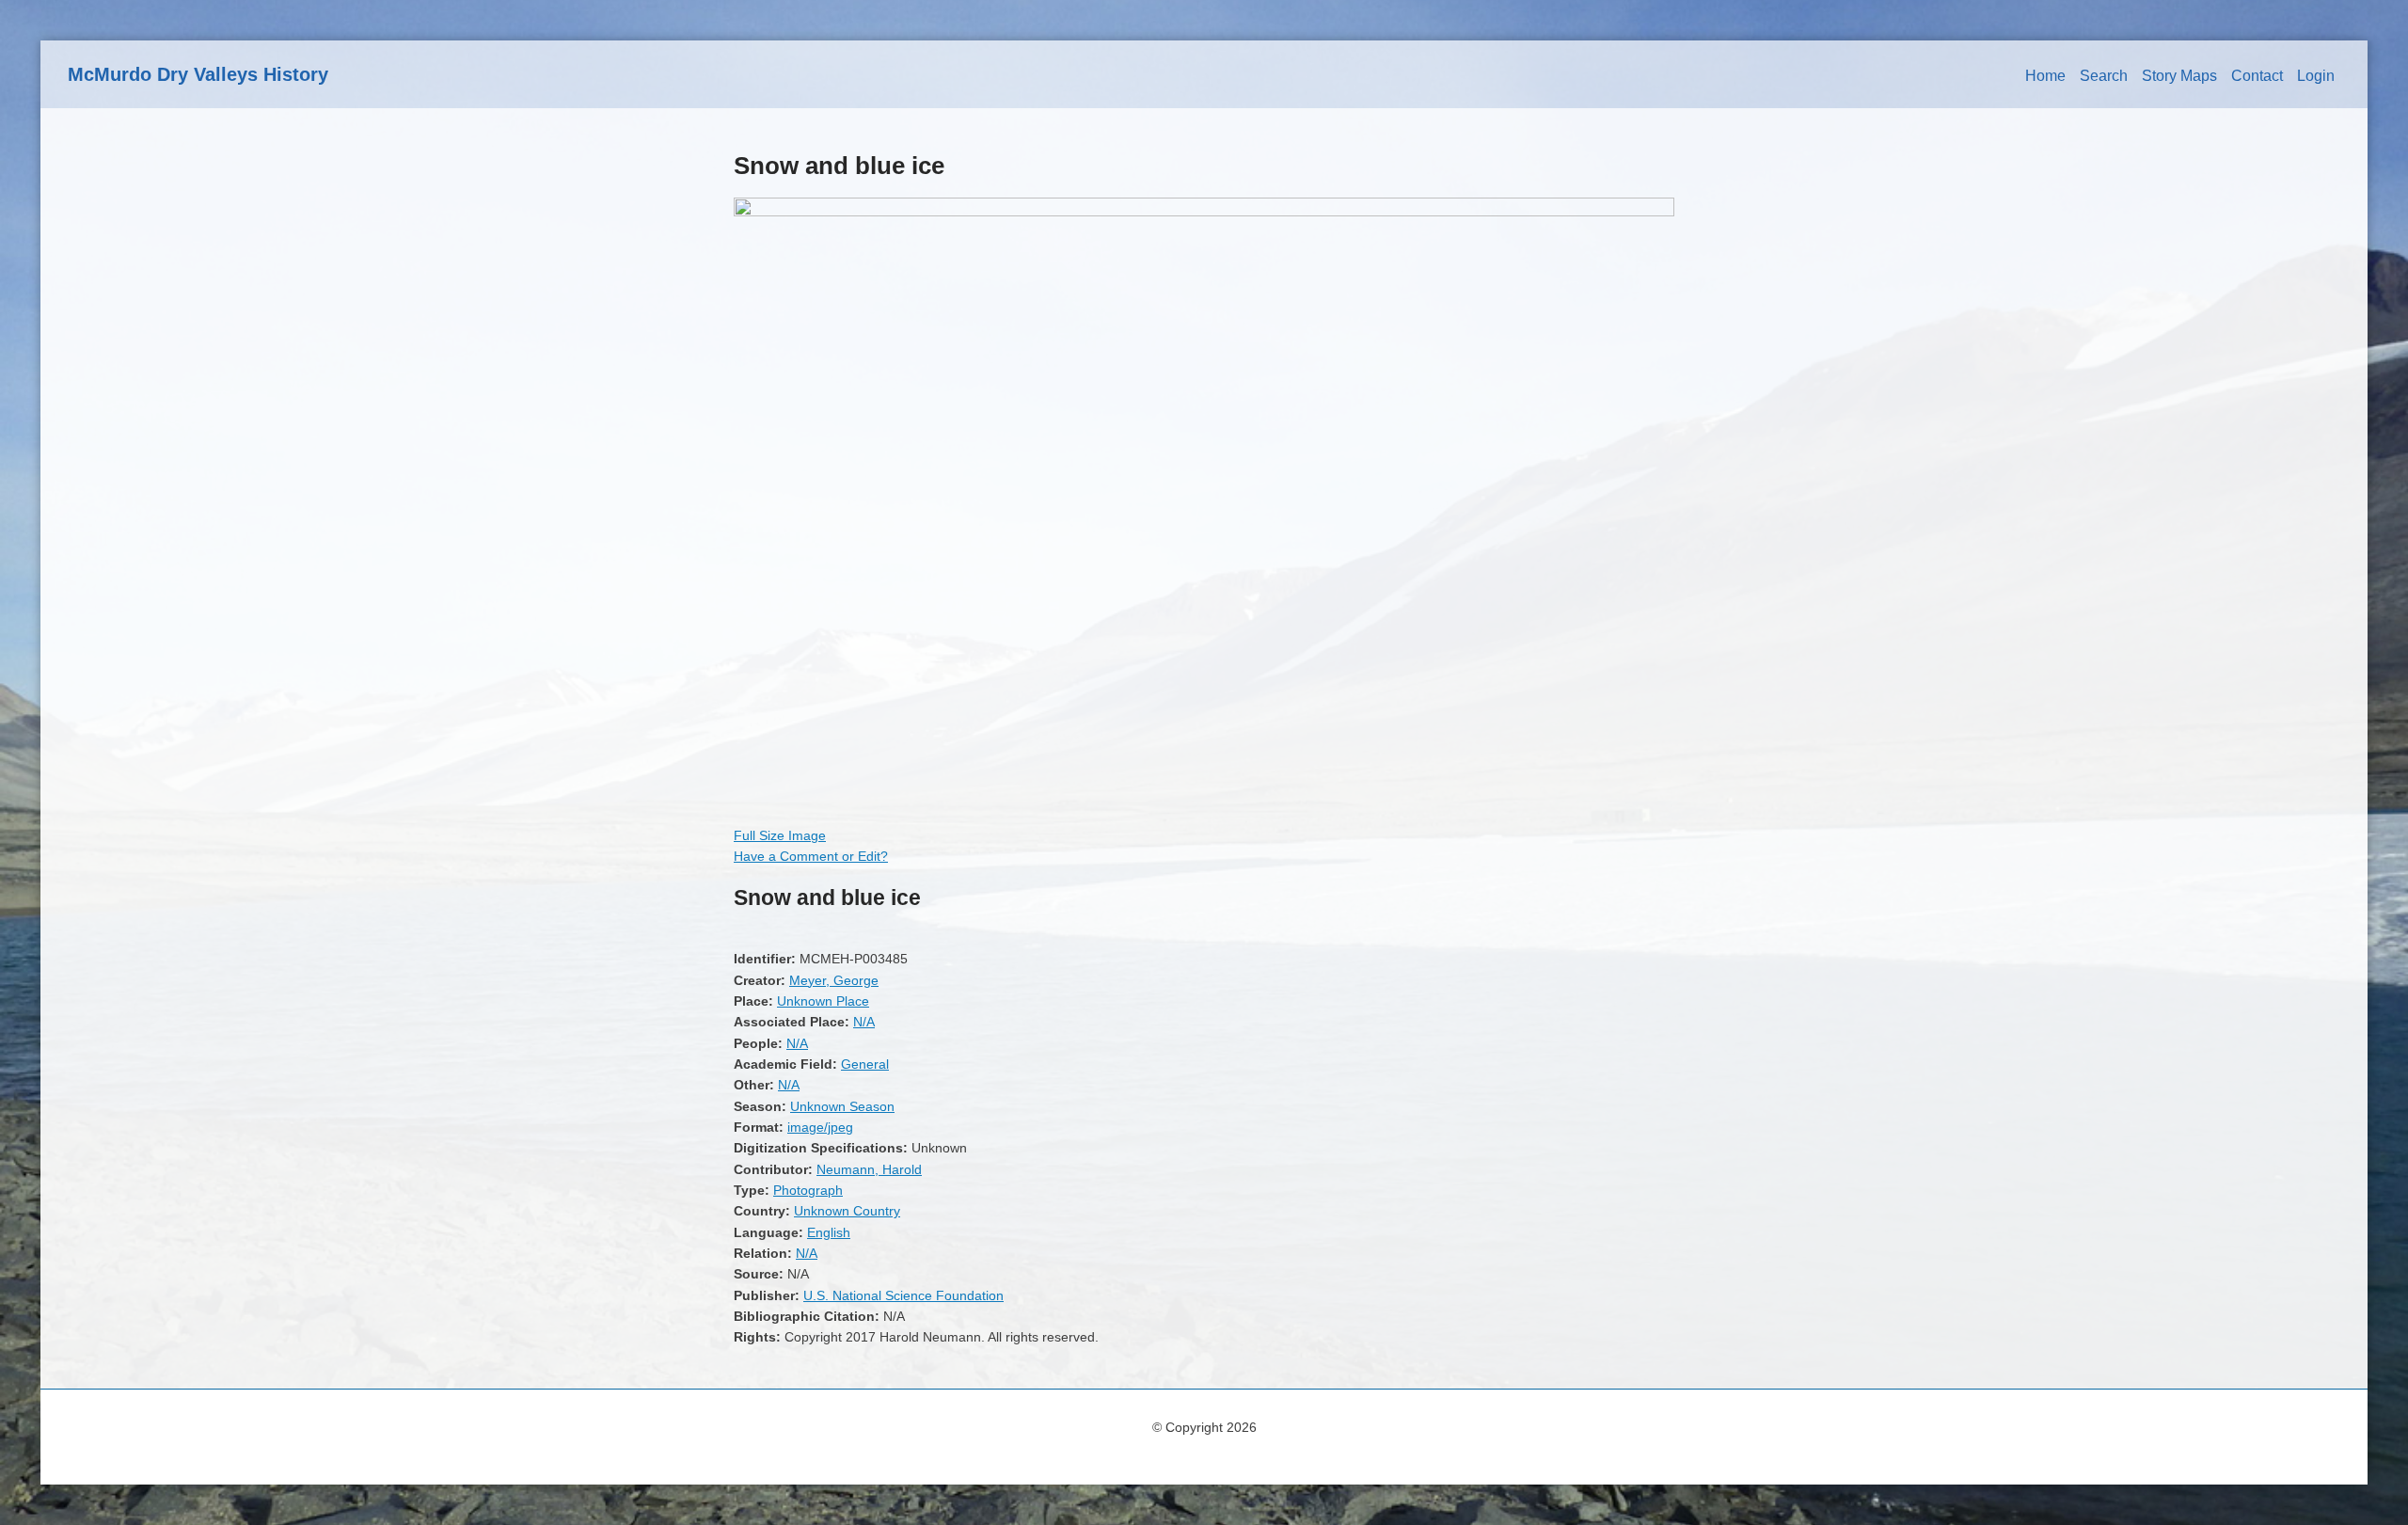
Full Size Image (780, 835)
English (829, 1232)
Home (2045, 76)
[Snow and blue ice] (1204, 212)
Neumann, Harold (869, 1169)
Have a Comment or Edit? (811, 856)
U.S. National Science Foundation (903, 1295)
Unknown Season (842, 1106)
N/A (864, 1022)
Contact (2257, 76)
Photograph (808, 1190)
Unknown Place (823, 1001)
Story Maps (2179, 76)
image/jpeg (820, 1127)
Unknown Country (847, 1211)
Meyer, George (834, 980)
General (865, 1064)
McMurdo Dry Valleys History (198, 74)
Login (2316, 76)
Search (2104, 76)
